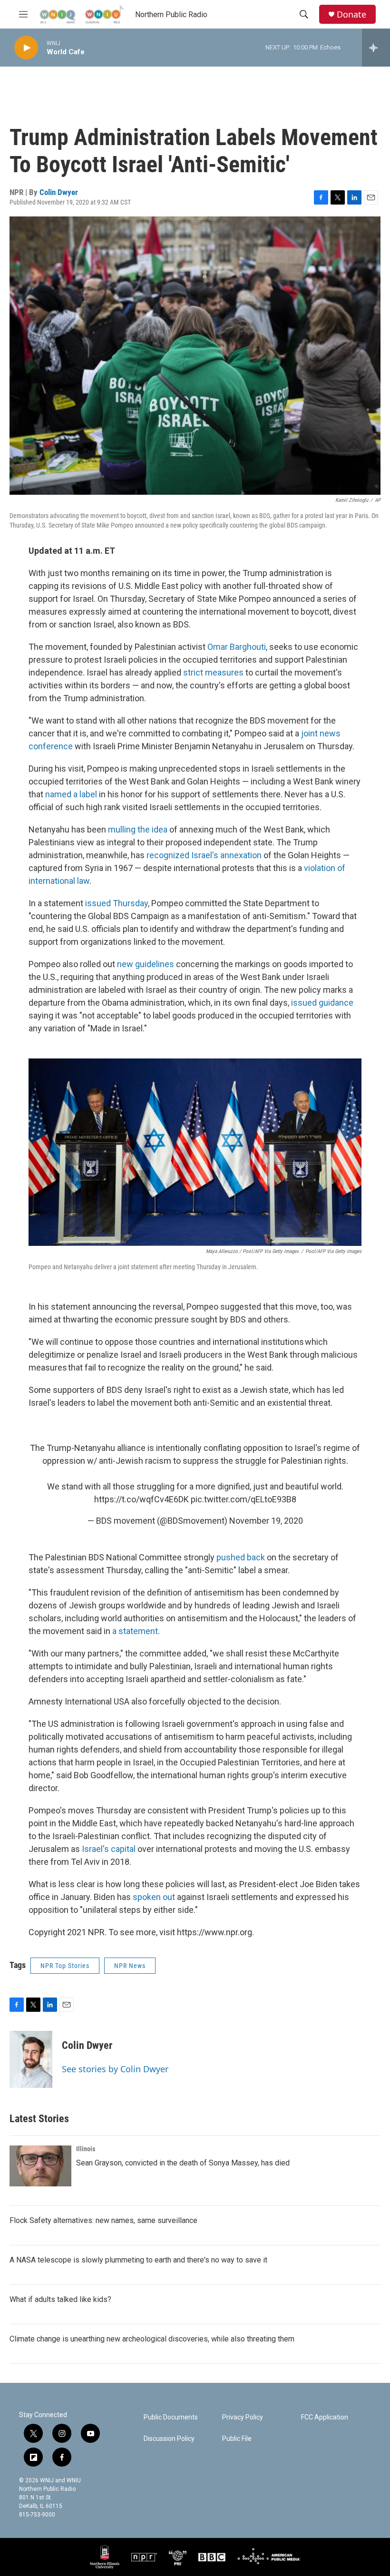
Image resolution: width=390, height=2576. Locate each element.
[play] (26, 48)
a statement (135, 1631)
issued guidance (322, 1003)
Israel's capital (109, 1849)
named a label (71, 794)
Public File (237, 2439)
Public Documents (171, 2417)
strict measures (213, 672)
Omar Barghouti (237, 647)
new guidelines (146, 964)
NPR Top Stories (65, 1966)
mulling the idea (138, 829)
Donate (351, 15)
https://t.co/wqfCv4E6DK (141, 1499)
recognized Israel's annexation (204, 855)
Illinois (86, 2149)
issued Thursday (117, 903)
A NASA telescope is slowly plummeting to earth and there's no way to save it (138, 2260)
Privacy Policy (243, 2417)
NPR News (130, 1966)
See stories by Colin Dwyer (115, 2069)
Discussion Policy (169, 2439)
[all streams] (376, 48)
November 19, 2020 (266, 1521)
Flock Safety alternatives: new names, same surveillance (103, 2220)
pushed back (241, 1557)
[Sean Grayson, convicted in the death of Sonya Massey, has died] (40, 2166)
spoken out (154, 1897)
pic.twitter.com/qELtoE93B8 (244, 1499)
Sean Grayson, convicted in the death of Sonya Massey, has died (183, 2163)
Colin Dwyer (59, 192)
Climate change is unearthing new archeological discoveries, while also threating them (152, 2339)
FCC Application (325, 2417)
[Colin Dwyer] (31, 2059)
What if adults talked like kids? (60, 2299)
